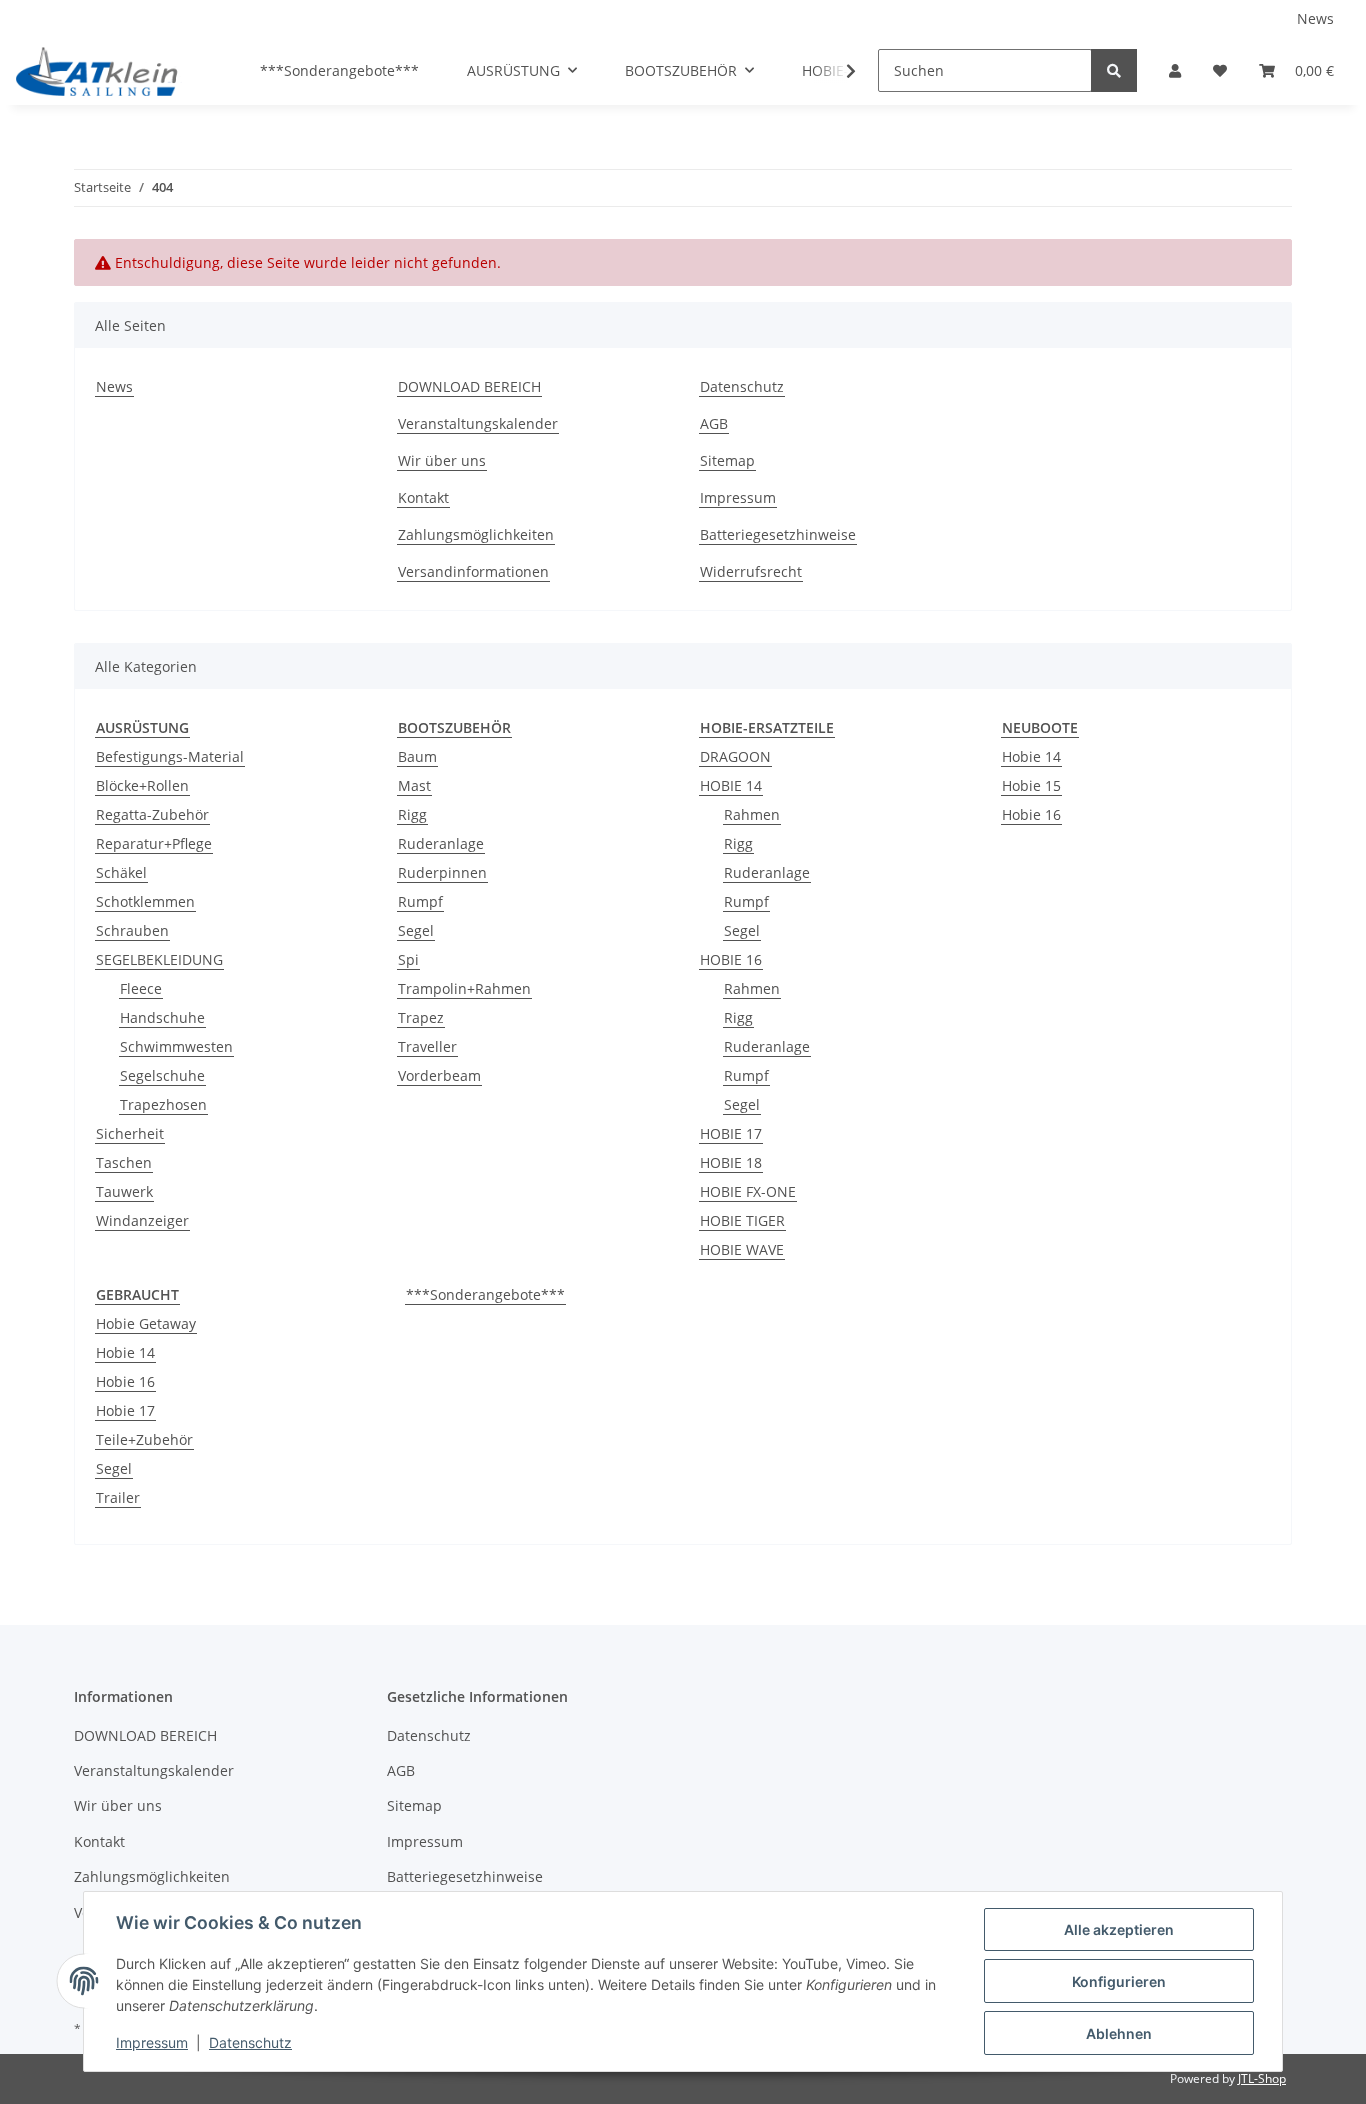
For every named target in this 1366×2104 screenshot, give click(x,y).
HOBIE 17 (731, 1133)
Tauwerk (124, 1191)
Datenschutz (742, 386)
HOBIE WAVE (742, 1249)
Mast (414, 785)
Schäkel (121, 872)
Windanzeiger (142, 1220)
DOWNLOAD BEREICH (469, 386)
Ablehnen (1119, 2033)
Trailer (118, 1497)
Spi (408, 959)
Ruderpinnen (442, 872)
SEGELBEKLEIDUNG (159, 959)
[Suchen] (1114, 70)
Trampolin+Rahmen (464, 988)
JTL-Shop (1262, 2078)
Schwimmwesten (176, 1046)
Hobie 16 (1031, 814)
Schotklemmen (145, 901)
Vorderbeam (439, 1075)
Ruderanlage (441, 843)
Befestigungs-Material (170, 756)
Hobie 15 (1031, 785)
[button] (1175, 70)
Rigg (412, 814)
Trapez (421, 1017)
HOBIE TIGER (742, 1220)
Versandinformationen (473, 571)
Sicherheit (130, 1133)
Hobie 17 (125, 1410)
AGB (714, 423)
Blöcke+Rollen (142, 785)
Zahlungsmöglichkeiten (476, 534)
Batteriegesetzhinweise (778, 534)
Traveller (427, 1046)
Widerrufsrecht (751, 571)
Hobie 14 (1031, 756)
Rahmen (752, 814)
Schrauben (132, 930)
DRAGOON (735, 756)
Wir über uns (442, 460)
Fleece (141, 988)
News (1315, 18)
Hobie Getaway (146, 1323)
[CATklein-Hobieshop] (102, 71)
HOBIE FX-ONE (748, 1191)
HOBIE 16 (731, 959)
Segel (416, 930)
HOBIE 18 (731, 1162)
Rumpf (420, 901)
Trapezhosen (163, 1104)
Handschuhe (162, 1017)
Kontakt (423, 497)
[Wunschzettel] (1220, 70)
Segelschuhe (162, 1075)
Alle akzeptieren (1119, 1929)
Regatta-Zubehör (152, 814)
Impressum (738, 497)
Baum (417, 756)
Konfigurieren (1119, 1981)
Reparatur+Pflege (154, 843)
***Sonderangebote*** (485, 1294)
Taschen (124, 1162)
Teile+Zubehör (144, 1439)
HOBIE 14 (731, 785)
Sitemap (727, 460)
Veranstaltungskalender (478, 423)
